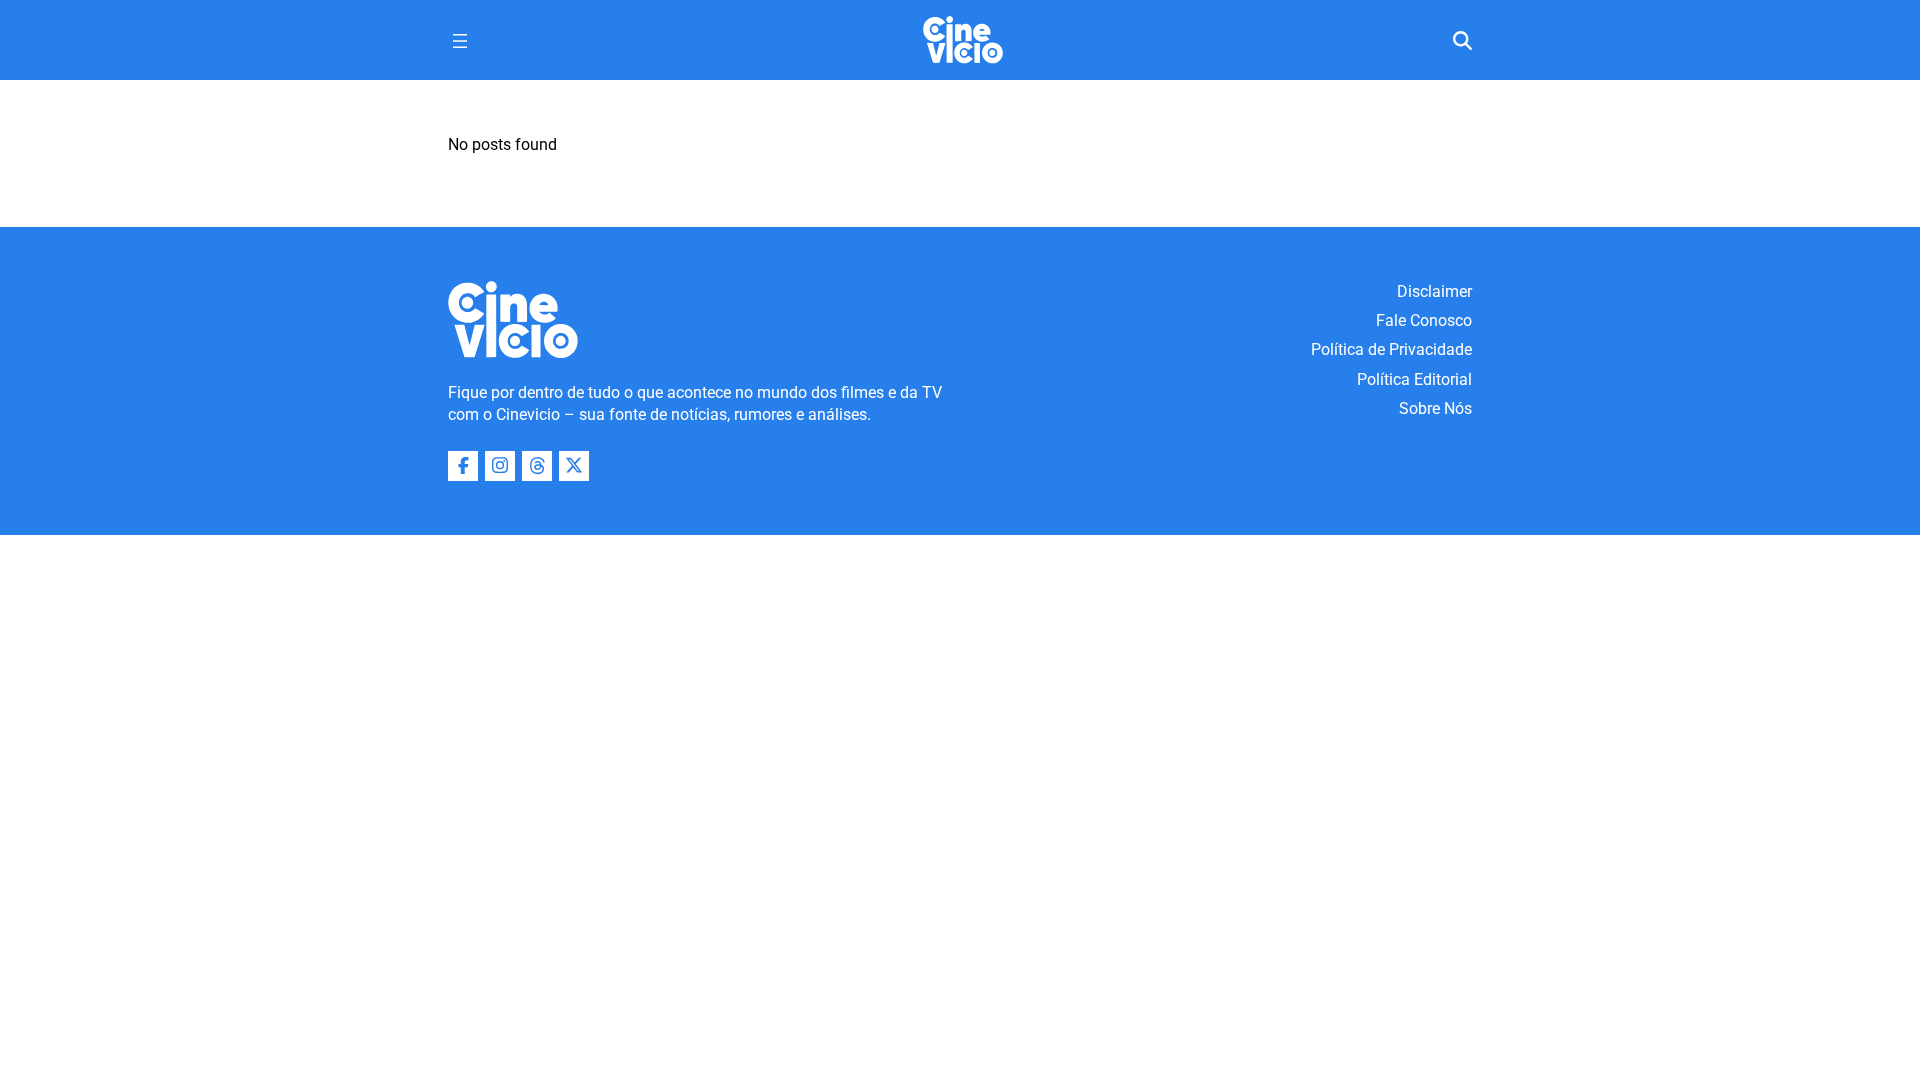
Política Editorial (1414, 379)
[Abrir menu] (460, 41)
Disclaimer (1434, 291)
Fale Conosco (1424, 320)
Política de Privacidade (1391, 349)
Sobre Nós (1435, 408)
